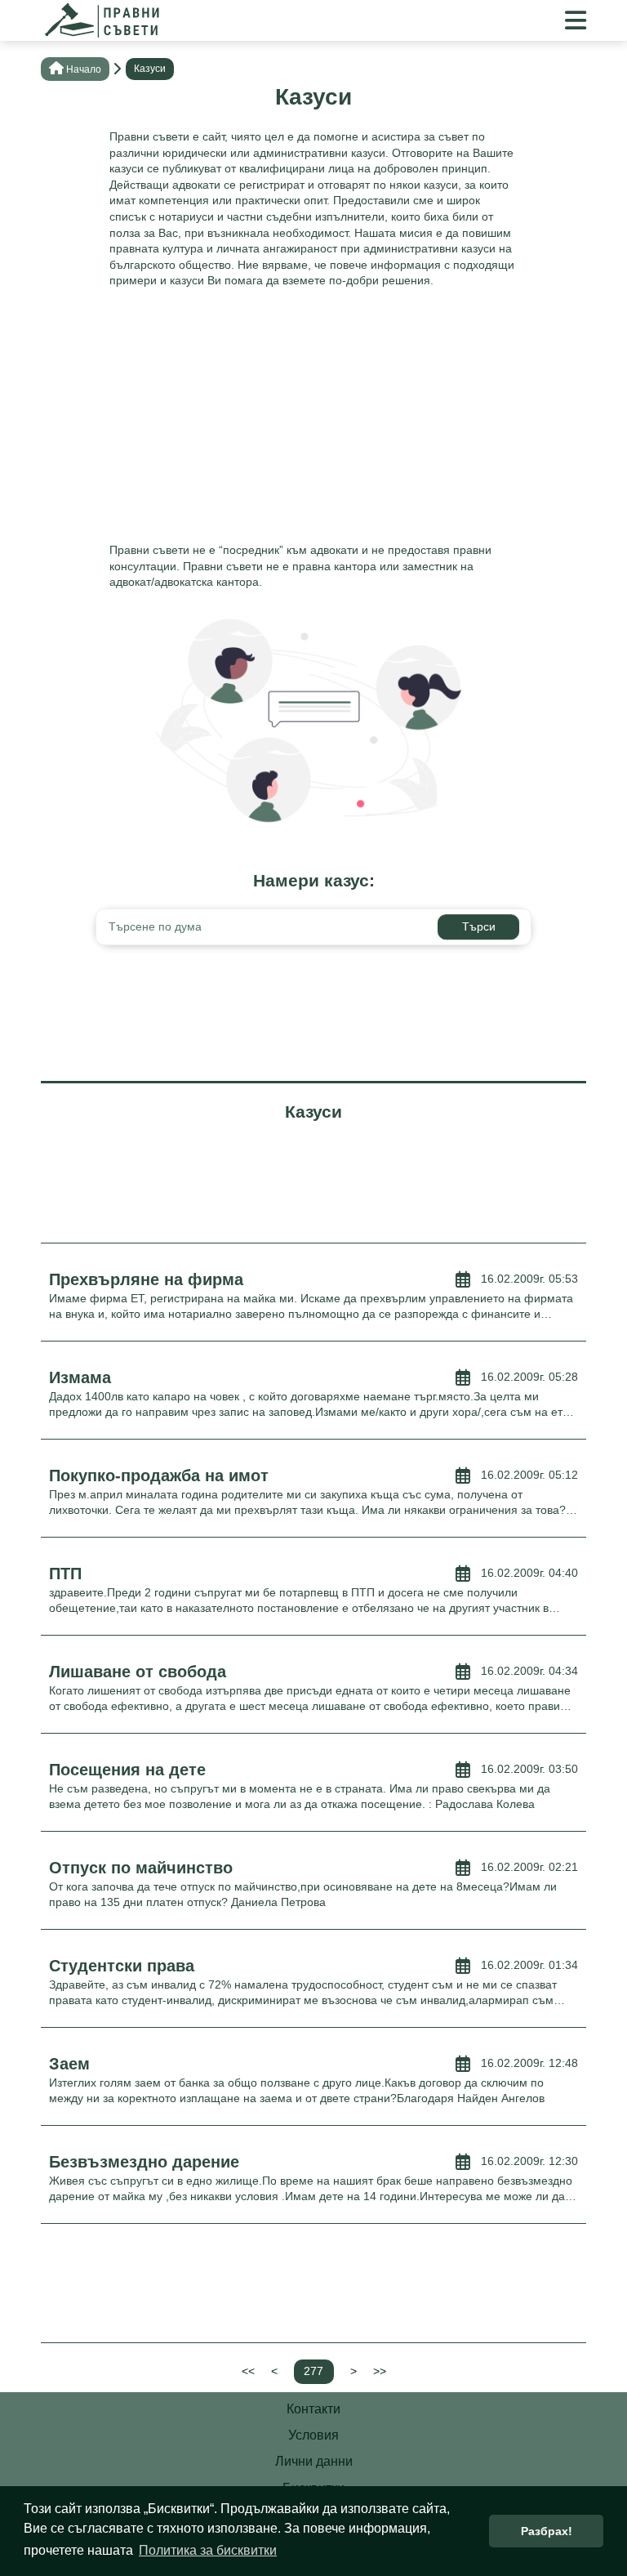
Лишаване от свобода (138, 1672)
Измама (80, 1377)
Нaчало (84, 69)
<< (248, 2371)
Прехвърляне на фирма (146, 1279)
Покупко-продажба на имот (159, 1476)
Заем (69, 2064)
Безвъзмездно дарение (144, 2162)
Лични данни (314, 2461)
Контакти (313, 2409)
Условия (313, 2435)
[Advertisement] (313, 420)
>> (380, 2371)
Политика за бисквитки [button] (208, 2550)
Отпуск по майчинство (141, 1868)
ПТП (65, 1574)
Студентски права (122, 1966)
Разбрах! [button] (547, 2531)
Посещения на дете (127, 1770)
